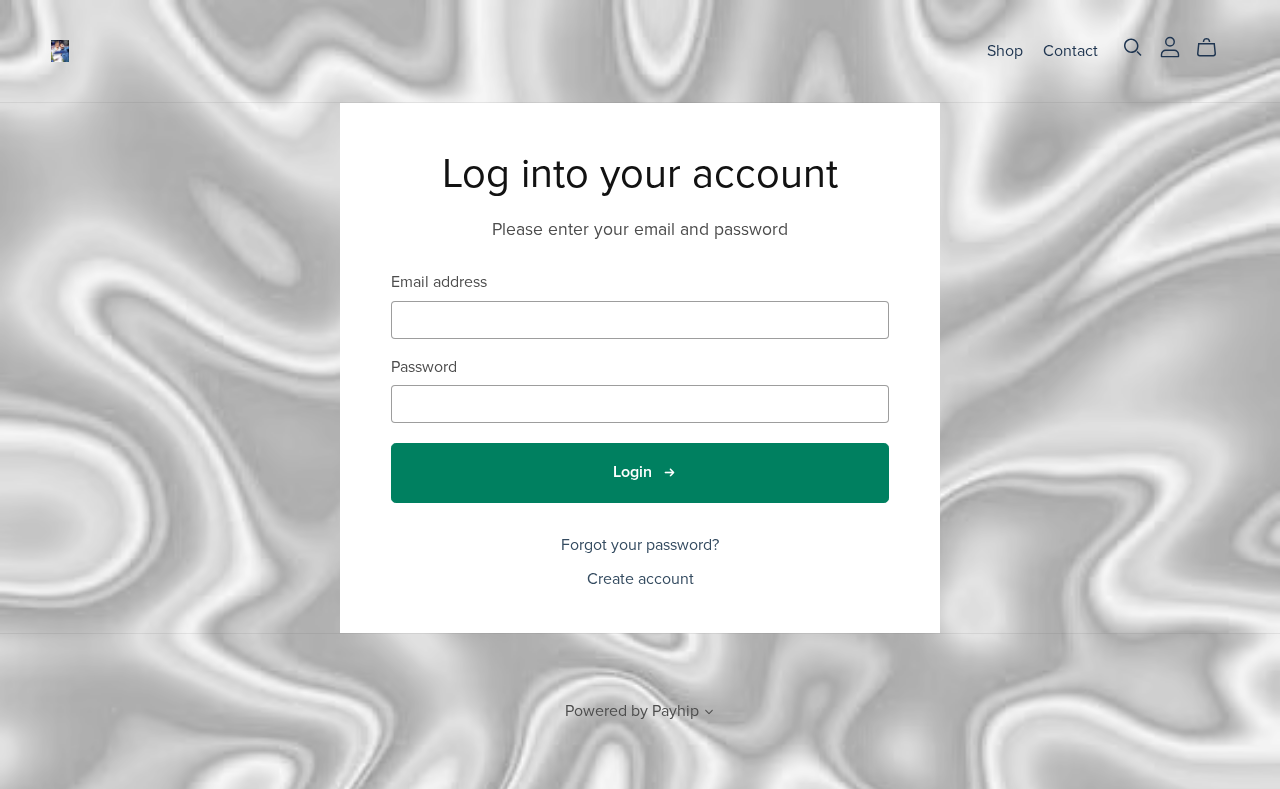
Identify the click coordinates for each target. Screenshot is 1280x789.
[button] (709, 714)
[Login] (1170, 46)
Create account (640, 579)
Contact (1070, 50)
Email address (439, 282)
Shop (1005, 50)
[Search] (1133, 47)
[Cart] (1214, 48)
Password (424, 367)
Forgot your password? (640, 545)
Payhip (675, 711)
